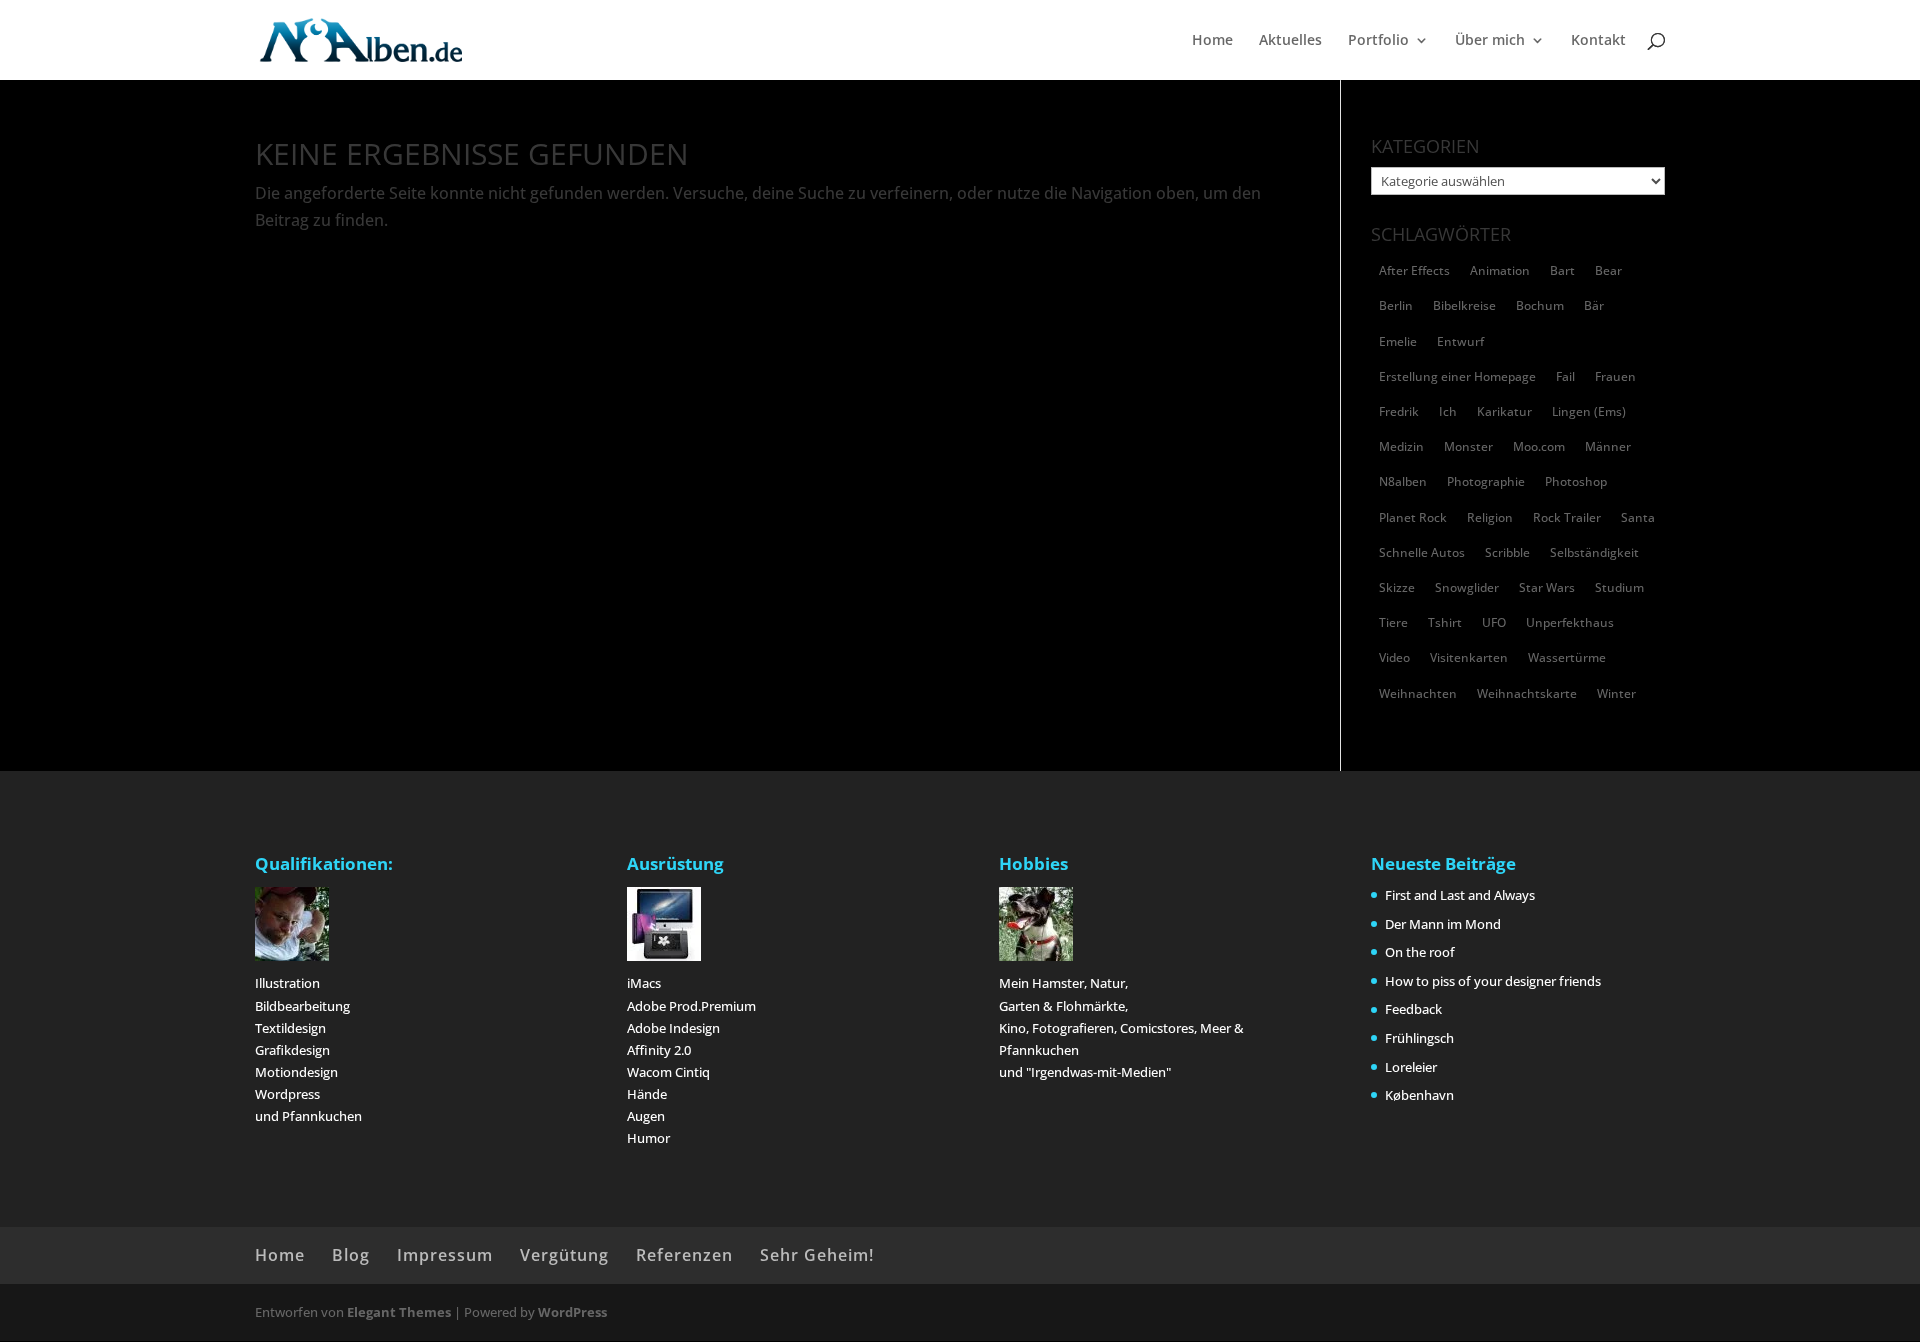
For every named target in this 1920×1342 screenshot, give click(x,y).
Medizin (1401, 446)
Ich (1448, 411)
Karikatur (1504, 411)
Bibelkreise (1464, 305)
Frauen (1615, 376)
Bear (1608, 270)
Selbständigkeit (1594, 552)
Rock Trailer (1567, 517)
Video (1394, 657)
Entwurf (1460, 341)
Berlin (1396, 305)
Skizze (1397, 587)
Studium (1619, 587)
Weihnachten (1418, 693)
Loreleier (1411, 1067)
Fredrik (1399, 411)
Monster (1468, 446)
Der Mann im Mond (1443, 924)
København (1419, 1095)
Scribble (1507, 552)
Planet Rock (1413, 517)
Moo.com (1539, 446)
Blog (351, 1255)
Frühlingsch (1419, 1038)
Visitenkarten (1469, 657)
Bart (1562, 270)
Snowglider (1467, 587)
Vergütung (564, 1255)
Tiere (1393, 622)
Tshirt (1445, 622)
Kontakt (1598, 41)
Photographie (1486, 481)
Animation (1500, 270)
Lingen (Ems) (1589, 411)
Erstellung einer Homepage (1457, 376)
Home (1212, 41)
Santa (1638, 517)
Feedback (1413, 1009)
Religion (1490, 517)
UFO (1494, 622)
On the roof (1420, 952)
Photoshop (1576, 481)
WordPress (572, 1312)
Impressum (445, 1255)
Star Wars (1547, 587)
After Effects (1414, 270)
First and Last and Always (1460, 895)
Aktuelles (1290, 41)
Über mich (1490, 41)
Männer (1608, 446)
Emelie (1398, 341)
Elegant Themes (399, 1312)
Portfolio (1378, 41)
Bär (1594, 305)
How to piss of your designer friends (1493, 981)
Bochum (1540, 305)
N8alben (1403, 481)
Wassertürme (1567, 657)
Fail (1565, 376)
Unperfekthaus (1570, 622)
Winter (1616, 693)
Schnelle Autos (1422, 552)
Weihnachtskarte (1527, 693)
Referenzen (684, 1255)
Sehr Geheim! (817, 1255)
